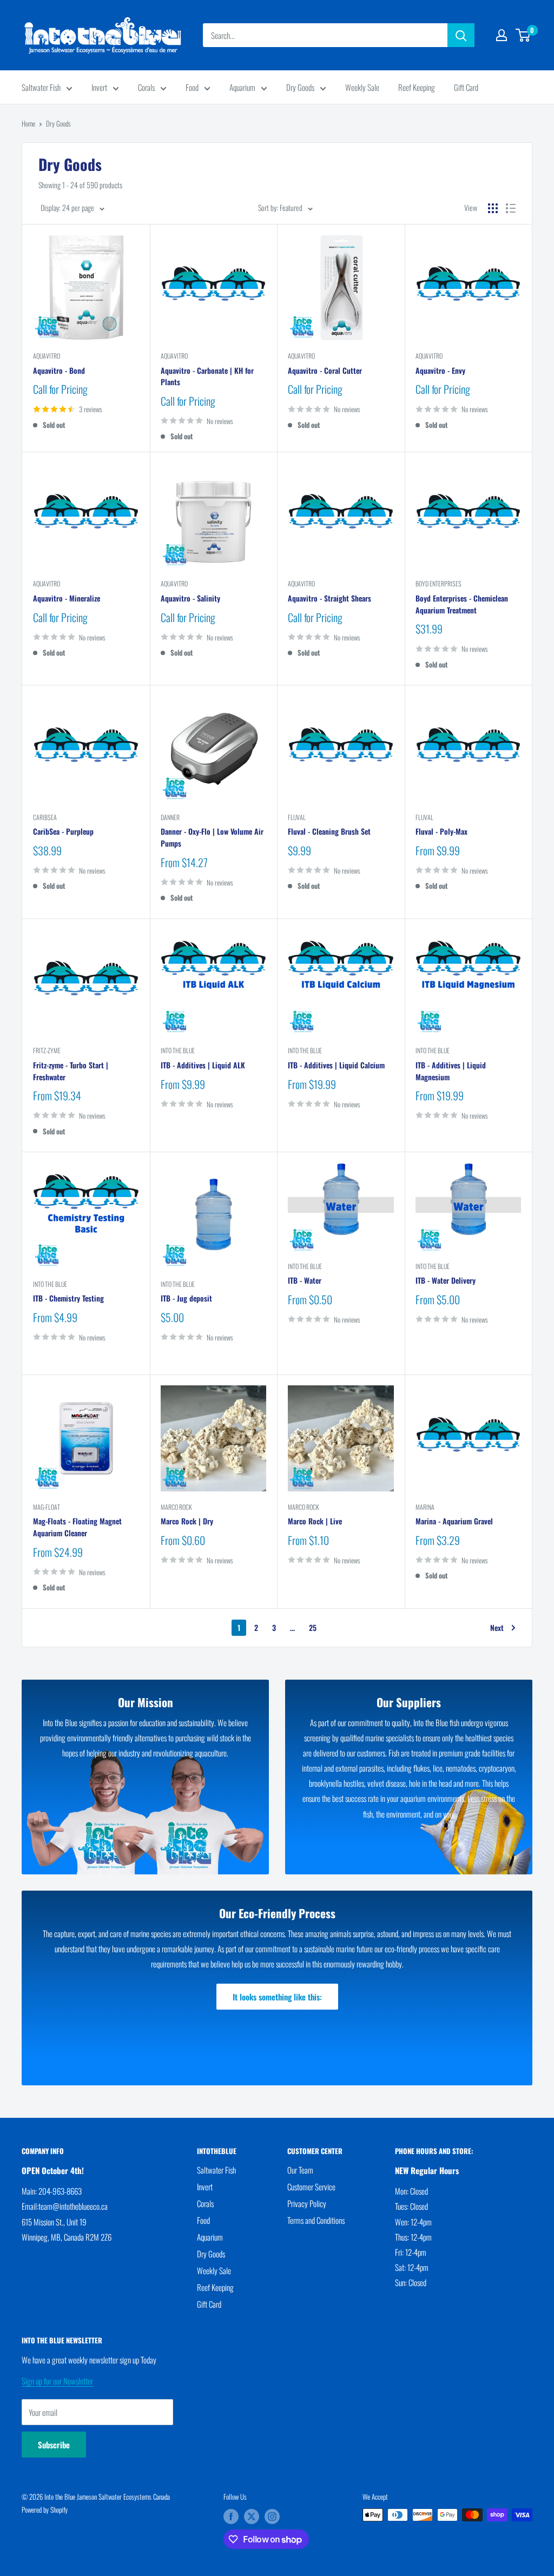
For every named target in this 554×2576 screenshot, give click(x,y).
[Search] (461, 35)
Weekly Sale (362, 87)
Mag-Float (47, 1507)
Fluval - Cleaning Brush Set (329, 831)
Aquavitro (47, 356)
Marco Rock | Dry (187, 1521)
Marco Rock (176, 1507)
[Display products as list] (511, 208)
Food (192, 87)
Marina (425, 1507)
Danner (170, 817)
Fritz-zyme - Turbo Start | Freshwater (71, 1071)
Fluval (297, 817)
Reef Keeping (417, 87)
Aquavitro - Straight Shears (329, 598)
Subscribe (54, 2445)
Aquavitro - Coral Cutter (325, 370)
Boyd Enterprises (438, 583)
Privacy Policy (307, 2203)
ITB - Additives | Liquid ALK (203, 1065)
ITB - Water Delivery (446, 1280)
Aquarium (242, 87)
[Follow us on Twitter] (252, 2516)
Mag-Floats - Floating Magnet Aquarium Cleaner (77, 1527)
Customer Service (311, 2187)
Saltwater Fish (41, 87)
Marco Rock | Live (315, 1521)
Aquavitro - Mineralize (67, 598)
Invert (99, 87)
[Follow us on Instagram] (272, 2516)
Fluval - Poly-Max (441, 831)
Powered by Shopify (45, 2509)
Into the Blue (178, 1050)
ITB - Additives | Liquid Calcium (336, 1065)
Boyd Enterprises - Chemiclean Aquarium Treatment (462, 604)
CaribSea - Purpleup (63, 831)
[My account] (502, 35)
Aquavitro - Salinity (190, 598)
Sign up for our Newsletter (57, 2381)
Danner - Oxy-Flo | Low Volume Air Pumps (212, 837)
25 (313, 1627)
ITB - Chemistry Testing (68, 1298)
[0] (523, 35)
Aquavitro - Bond (59, 370)
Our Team (300, 2170)
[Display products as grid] (493, 208)
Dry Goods (300, 87)
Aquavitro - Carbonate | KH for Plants (207, 376)
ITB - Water (305, 1280)
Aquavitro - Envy (440, 370)
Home (28, 123)
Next (497, 1627)
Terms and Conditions (316, 2220)
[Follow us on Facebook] (231, 2516)
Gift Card (466, 87)
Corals (146, 87)
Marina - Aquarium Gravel (454, 1521)
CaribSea (45, 817)
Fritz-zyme (47, 1050)
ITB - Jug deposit (186, 1298)
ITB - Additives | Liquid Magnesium (451, 1071)
